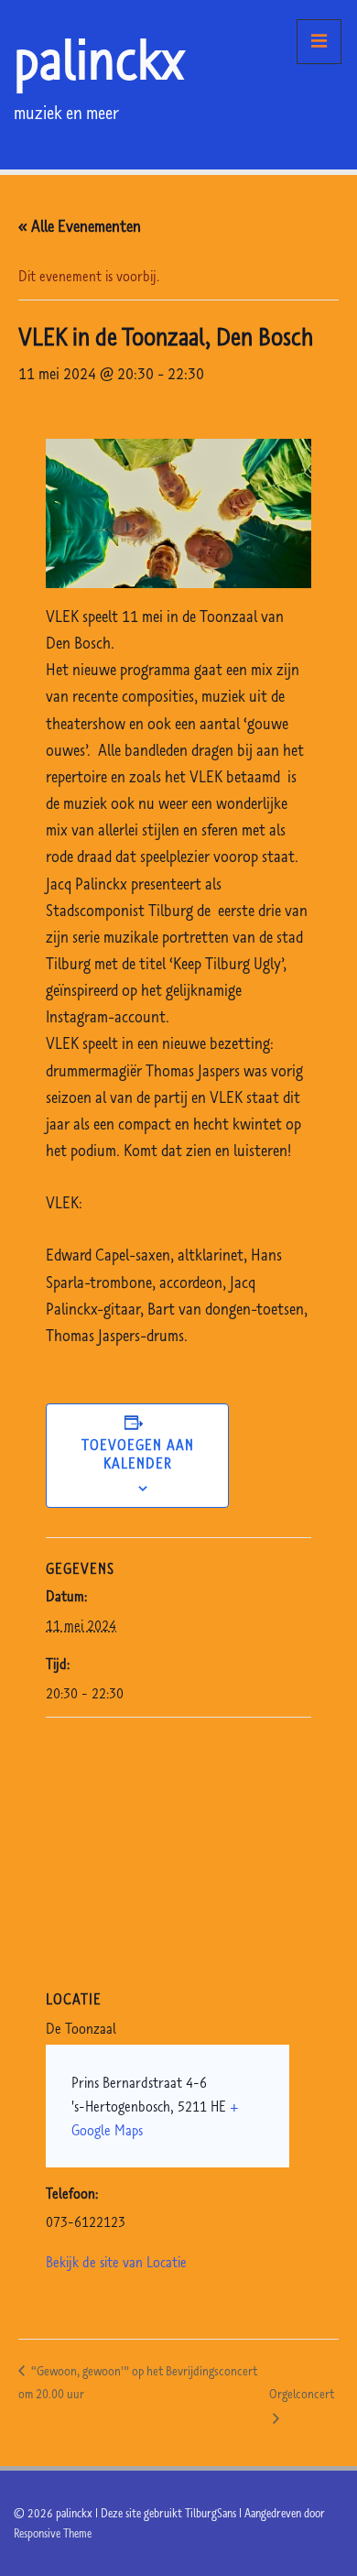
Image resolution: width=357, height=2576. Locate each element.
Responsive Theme (53, 2533)
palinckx (99, 59)
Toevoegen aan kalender (138, 1454)
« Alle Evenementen (80, 226)
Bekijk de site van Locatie (116, 2262)
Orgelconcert (302, 2394)
